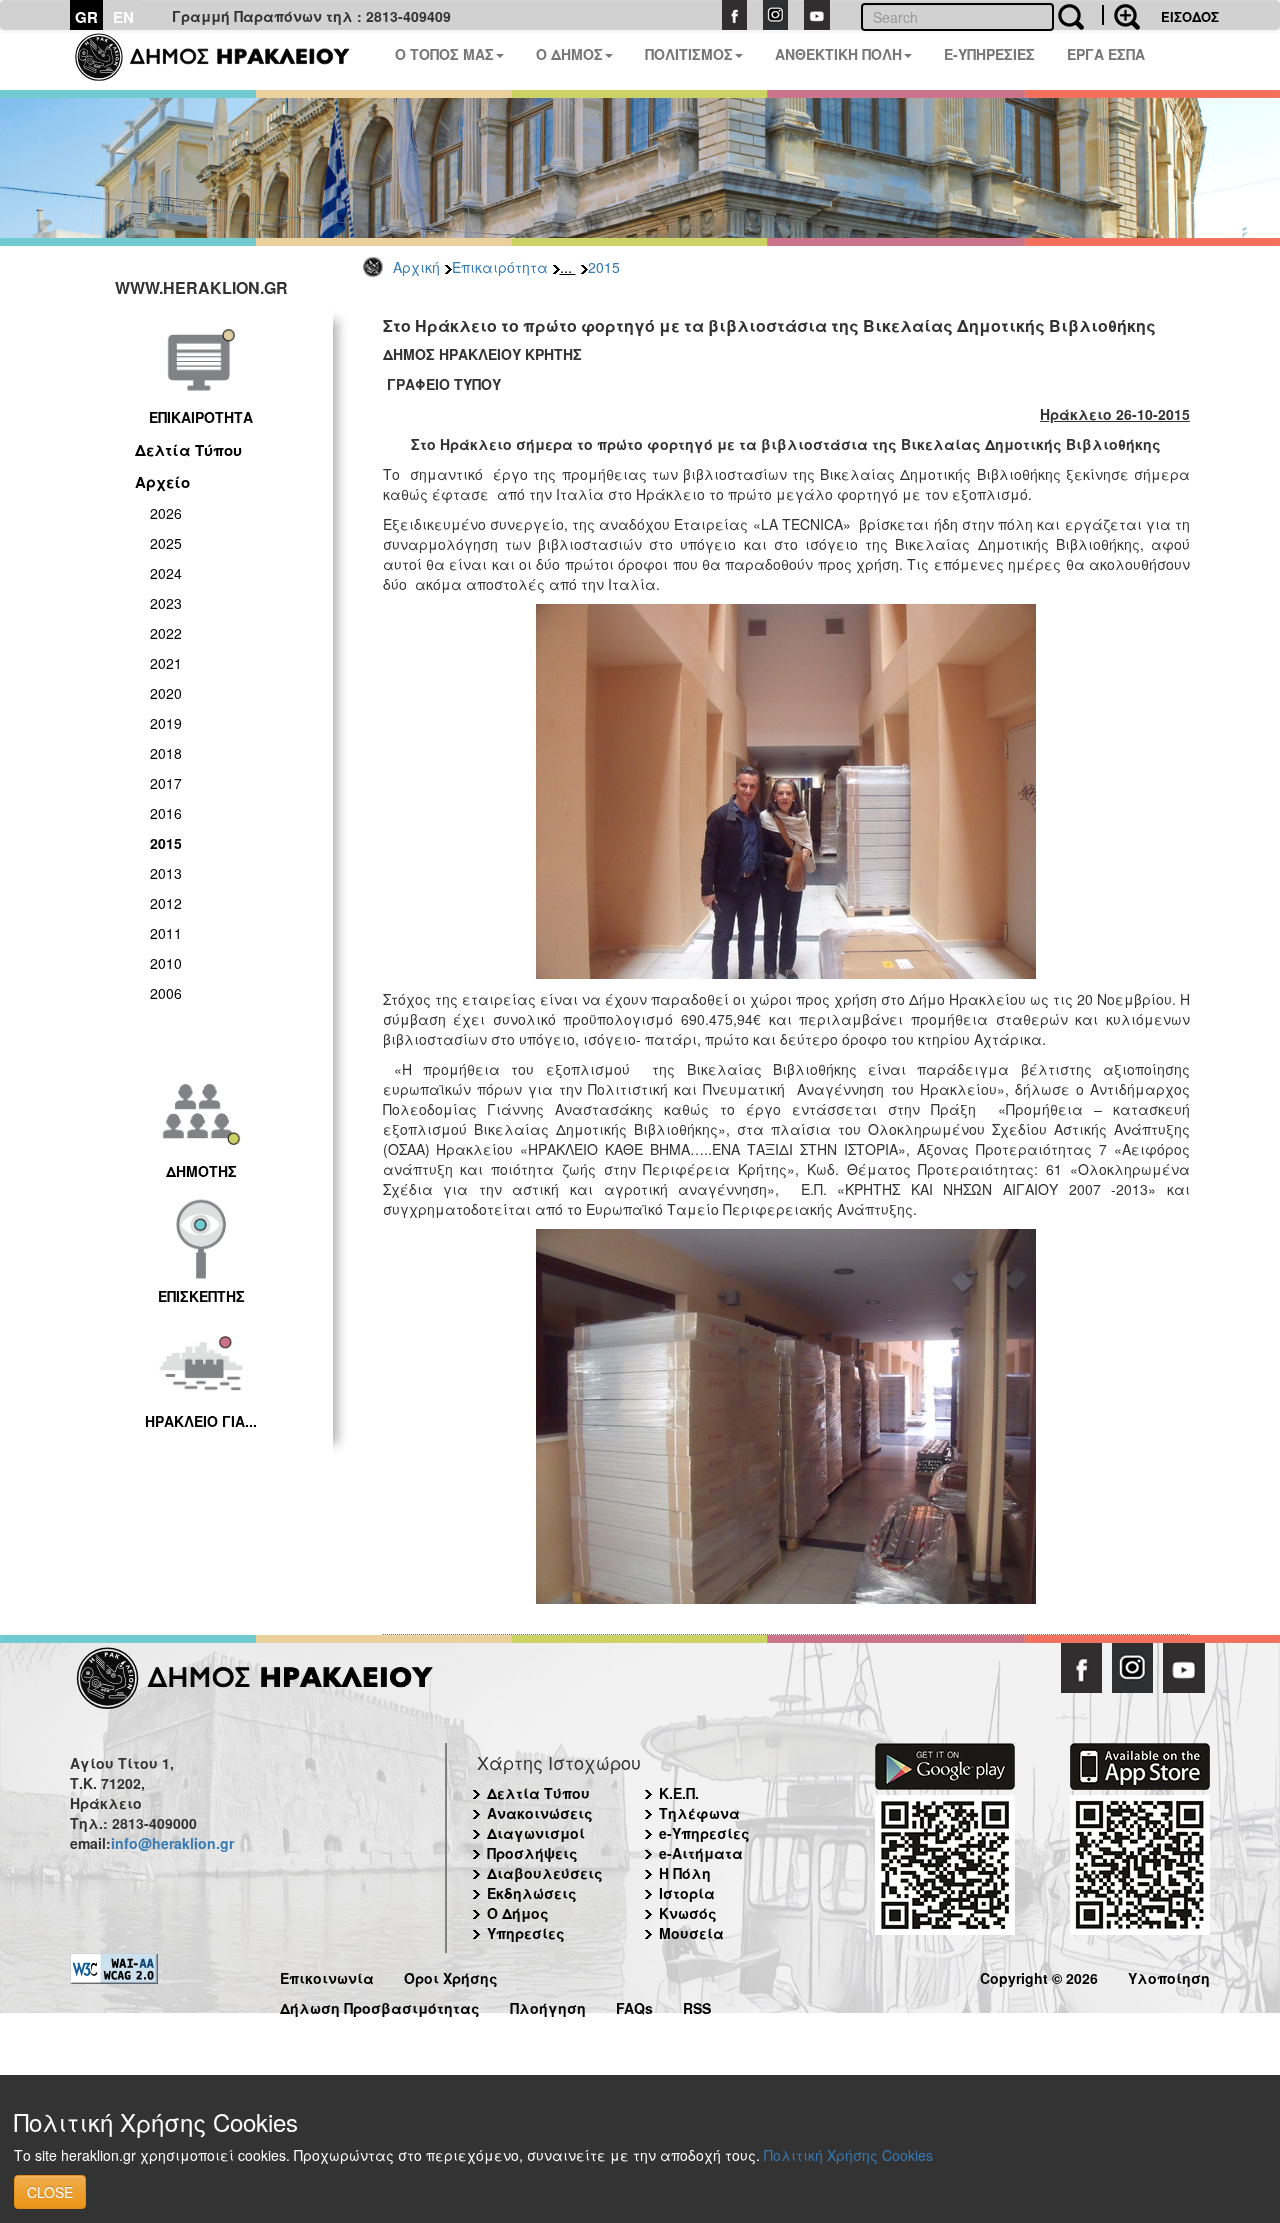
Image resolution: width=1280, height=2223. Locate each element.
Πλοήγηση (548, 2005)
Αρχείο (162, 482)
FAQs (634, 2005)
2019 (166, 723)
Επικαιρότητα (500, 267)
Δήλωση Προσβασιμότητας (380, 2005)
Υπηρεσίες (526, 1933)
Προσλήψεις (532, 1853)
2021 (166, 663)
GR (86, 17)
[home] (224, 60)
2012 (166, 903)
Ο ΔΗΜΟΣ (569, 54)
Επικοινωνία (327, 1975)
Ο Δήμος (518, 1913)
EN (123, 17)
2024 (166, 573)
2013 (166, 873)
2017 (166, 783)
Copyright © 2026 (1039, 1975)
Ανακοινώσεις (540, 1813)
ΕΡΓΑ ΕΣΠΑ (1106, 54)
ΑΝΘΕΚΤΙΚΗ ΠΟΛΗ (838, 54)
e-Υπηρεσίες (704, 1833)
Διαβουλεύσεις (545, 1873)
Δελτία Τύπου (188, 450)
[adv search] (1121, 15)
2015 (604, 267)
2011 (166, 933)
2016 (166, 813)
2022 (166, 633)
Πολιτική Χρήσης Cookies (848, 2155)
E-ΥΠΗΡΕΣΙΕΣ (989, 54)
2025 (166, 543)
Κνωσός (688, 1913)
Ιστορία (687, 1893)
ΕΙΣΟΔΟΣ (1190, 16)
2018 (166, 753)
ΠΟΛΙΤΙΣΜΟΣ (689, 54)
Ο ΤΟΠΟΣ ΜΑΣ (444, 54)
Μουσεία (691, 1933)
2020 (166, 693)
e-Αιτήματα (701, 1853)
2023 (166, 603)
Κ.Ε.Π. (679, 1793)
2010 (166, 963)
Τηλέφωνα (699, 1813)
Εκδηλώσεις (532, 1893)
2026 (166, 513)
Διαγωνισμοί (536, 1833)
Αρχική (416, 267)
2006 (166, 993)
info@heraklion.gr (172, 1843)
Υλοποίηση (1169, 1975)
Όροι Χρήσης (451, 1975)
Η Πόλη (685, 1873)
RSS (697, 2005)
